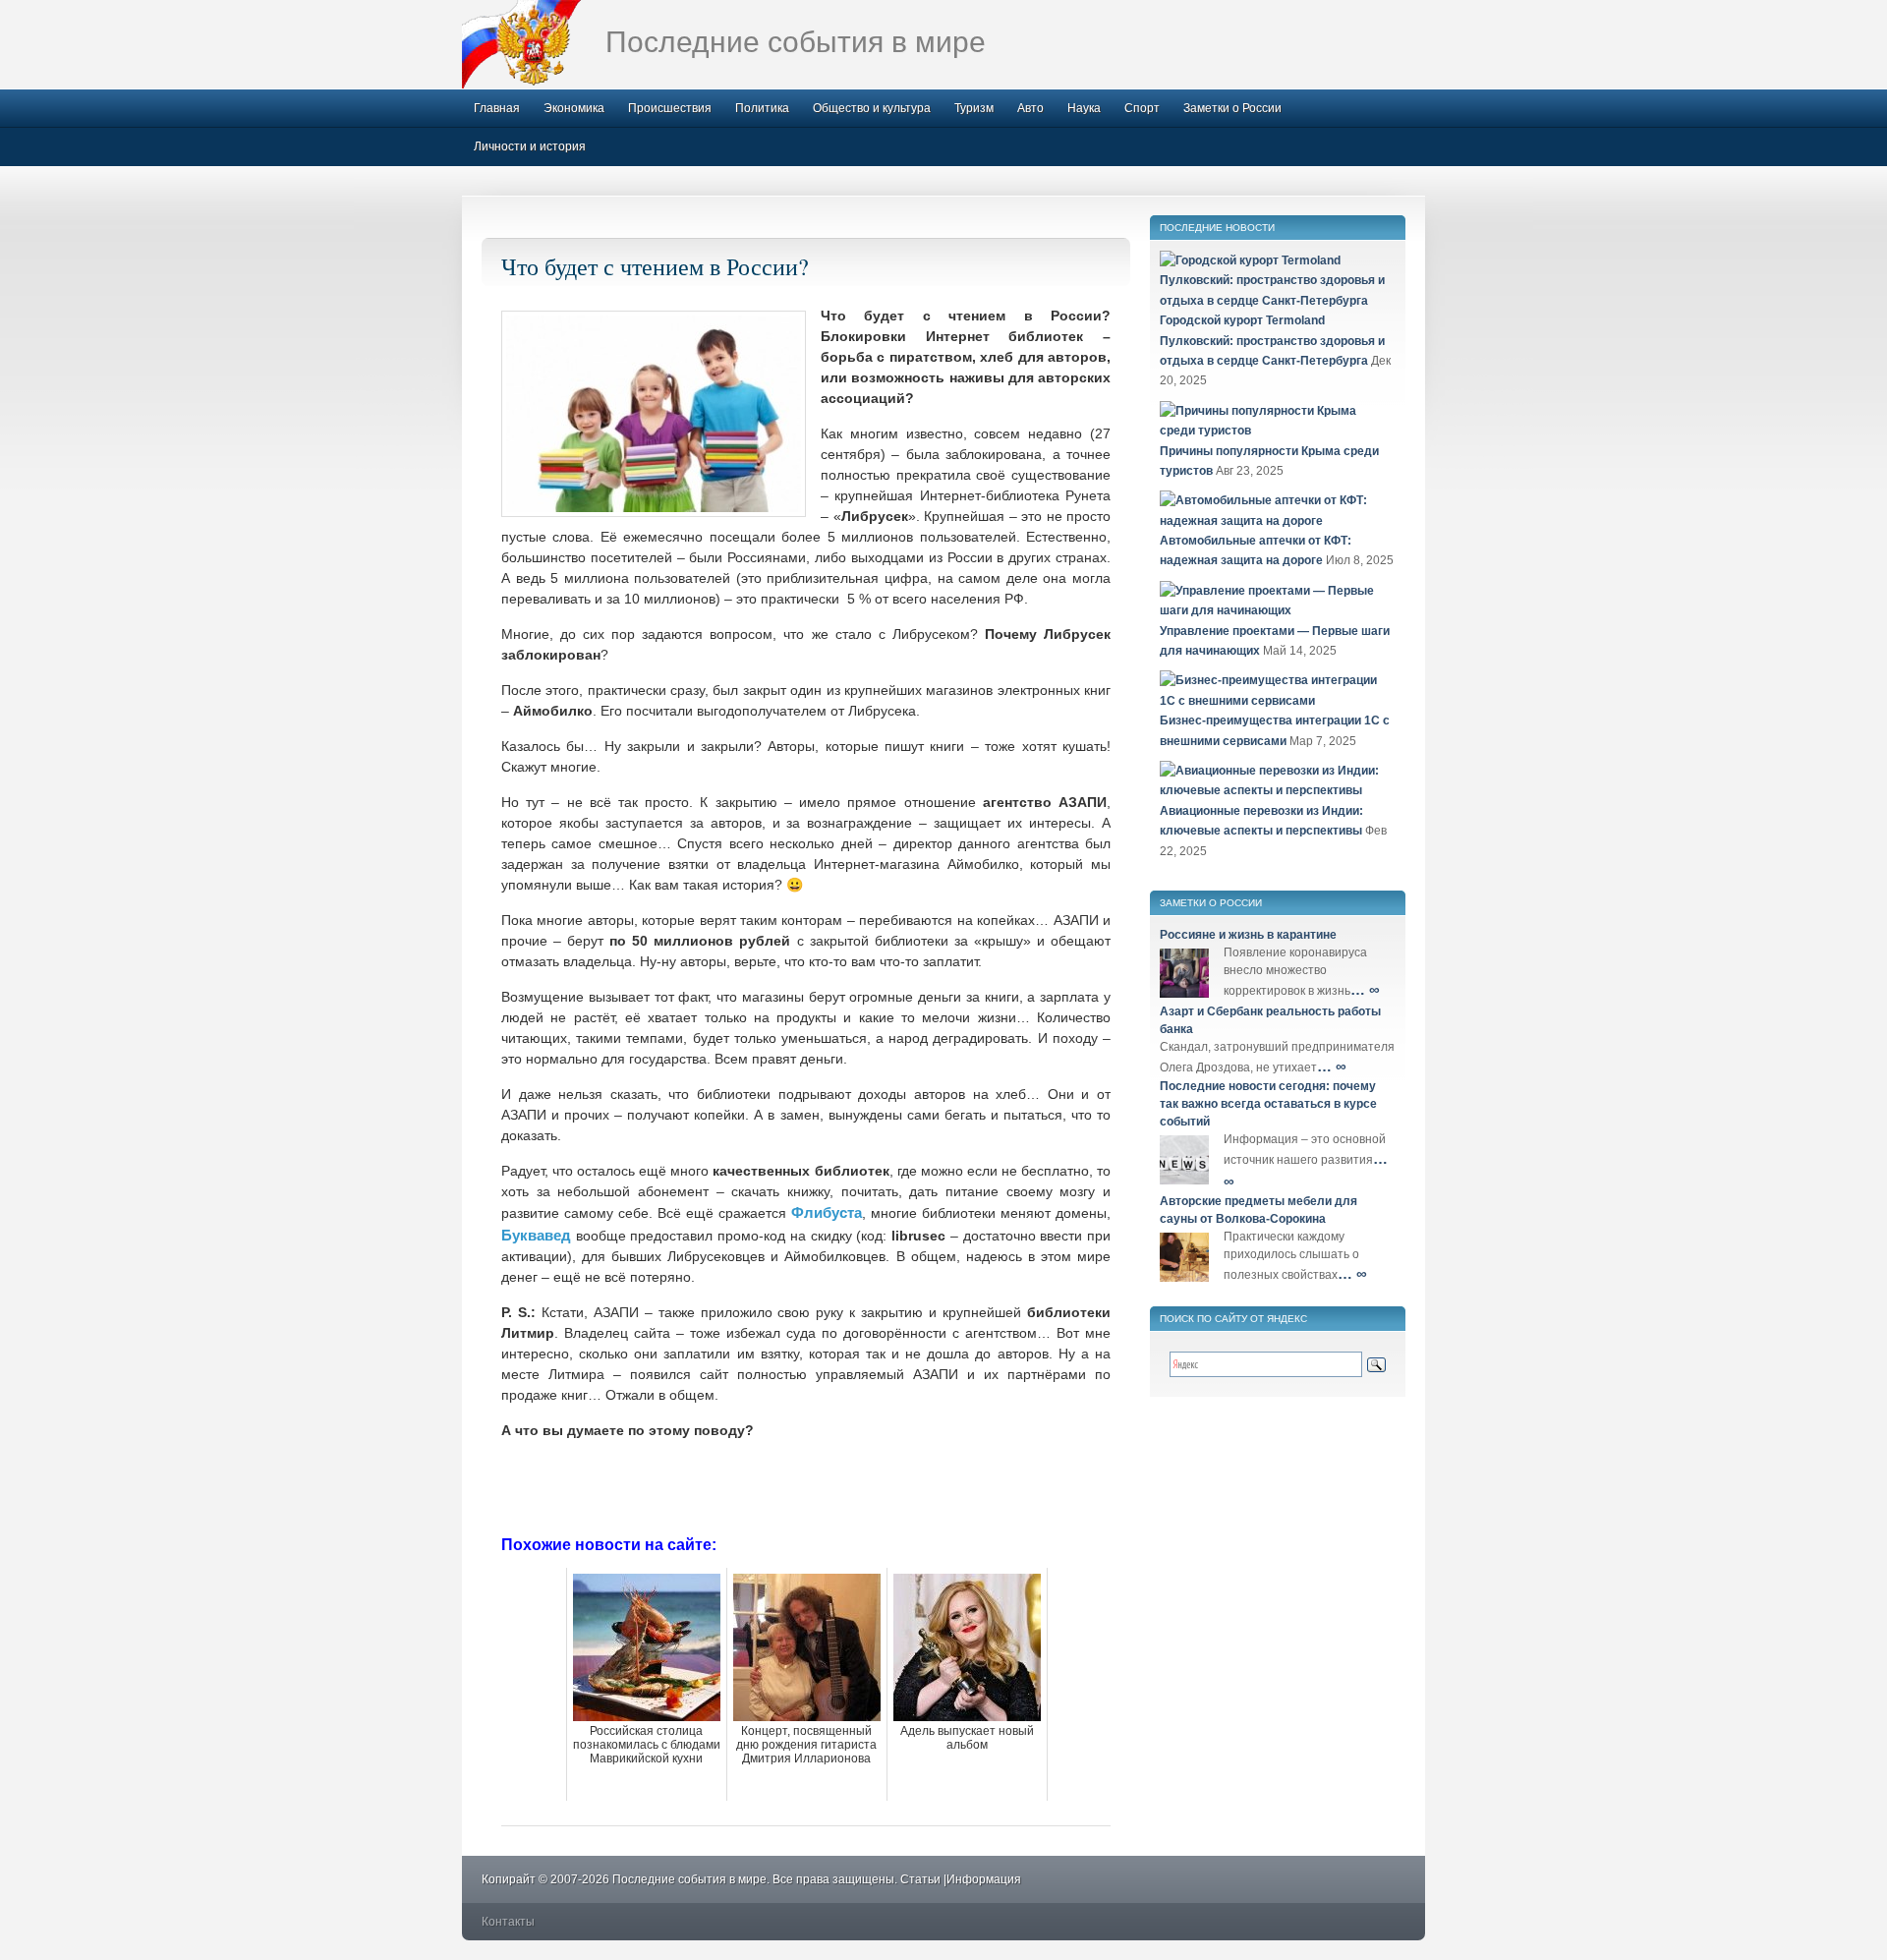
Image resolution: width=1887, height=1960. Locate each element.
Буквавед (536, 1235)
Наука (1084, 108)
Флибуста (827, 1212)
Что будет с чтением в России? (655, 266)
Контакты (508, 1922)
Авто (1030, 108)
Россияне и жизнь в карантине (1248, 935)
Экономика (574, 108)
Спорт (1142, 108)
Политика (762, 108)
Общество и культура (872, 108)
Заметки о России (1232, 108)
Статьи (920, 1879)
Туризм (974, 108)
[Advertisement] (806, 1485)
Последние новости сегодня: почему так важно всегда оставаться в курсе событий (1268, 1104)
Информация (984, 1879)
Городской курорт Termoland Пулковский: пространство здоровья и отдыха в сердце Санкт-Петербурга (1272, 341)
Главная (497, 108)
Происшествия (670, 108)
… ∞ (1365, 989)
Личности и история (530, 146)
